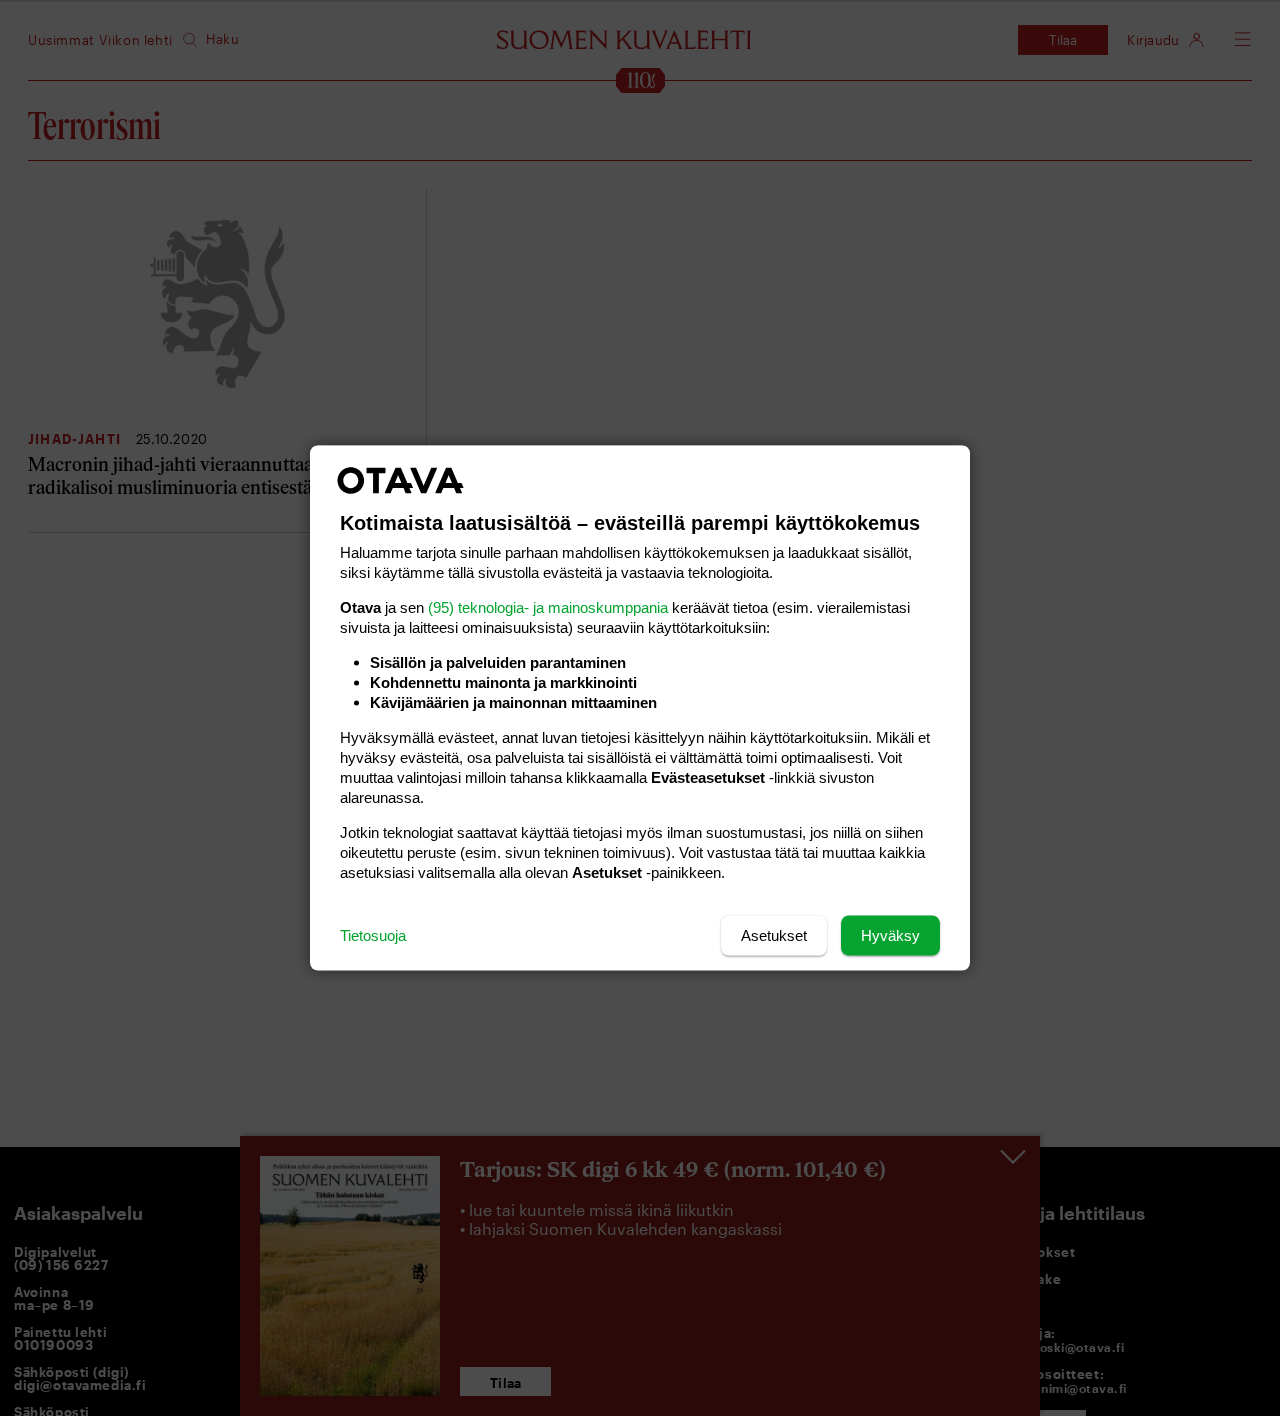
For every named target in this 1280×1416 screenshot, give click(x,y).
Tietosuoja (373, 935)
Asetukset (774, 935)
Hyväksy (890, 935)
